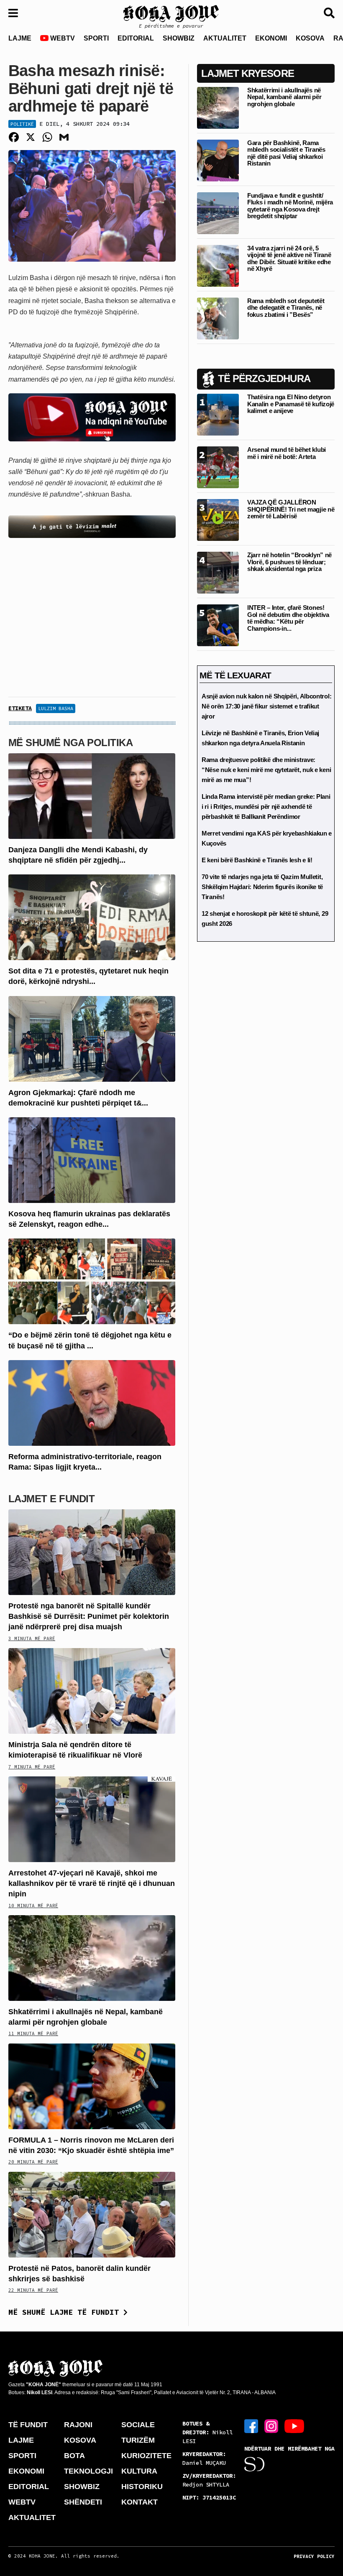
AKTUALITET (225, 38)
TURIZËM (138, 2440)
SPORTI (96, 38)
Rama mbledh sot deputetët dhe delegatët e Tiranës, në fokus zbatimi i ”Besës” (286, 308)
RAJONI (78, 2425)
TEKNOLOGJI (88, 2471)
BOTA (74, 2456)
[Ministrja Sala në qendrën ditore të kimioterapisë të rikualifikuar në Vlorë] (92, 1691)
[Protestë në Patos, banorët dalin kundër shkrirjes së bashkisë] (92, 2214)
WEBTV (62, 38)
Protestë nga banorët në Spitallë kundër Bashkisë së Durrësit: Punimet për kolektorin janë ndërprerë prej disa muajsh (89, 1616)
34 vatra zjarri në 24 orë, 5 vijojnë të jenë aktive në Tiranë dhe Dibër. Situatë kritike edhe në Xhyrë (289, 259)
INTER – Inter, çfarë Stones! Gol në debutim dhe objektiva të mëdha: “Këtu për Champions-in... (288, 618)
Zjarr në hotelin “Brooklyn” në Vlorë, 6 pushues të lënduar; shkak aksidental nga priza (289, 562)
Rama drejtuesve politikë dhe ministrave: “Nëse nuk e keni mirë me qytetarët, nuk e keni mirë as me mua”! (266, 770)
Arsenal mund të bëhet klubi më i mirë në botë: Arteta (287, 453)
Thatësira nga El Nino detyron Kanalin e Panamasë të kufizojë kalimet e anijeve (291, 404)
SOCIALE (138, 2425)
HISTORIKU (142, 2487)
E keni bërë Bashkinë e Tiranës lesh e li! (257, 860)
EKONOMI (271, 38)
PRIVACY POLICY (314, 2556)
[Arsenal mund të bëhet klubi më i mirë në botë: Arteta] (218, 467)
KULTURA (139, 2471)
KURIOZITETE (146, 2456)
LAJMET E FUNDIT (51, 1499)
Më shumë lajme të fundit (66, 2312)
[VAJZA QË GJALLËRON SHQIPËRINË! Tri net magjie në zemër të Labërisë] (218, 520)
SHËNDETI (83, 2502)
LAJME (20, 38)
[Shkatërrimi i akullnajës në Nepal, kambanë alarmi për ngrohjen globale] (92, 1958)
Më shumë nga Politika (70, 743)
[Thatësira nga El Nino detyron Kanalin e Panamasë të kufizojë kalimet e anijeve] (218, 414)
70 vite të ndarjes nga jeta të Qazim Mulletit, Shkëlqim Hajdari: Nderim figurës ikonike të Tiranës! (262, 887)
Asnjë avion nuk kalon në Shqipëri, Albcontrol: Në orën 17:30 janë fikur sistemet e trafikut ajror (266, 706)
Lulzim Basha (56, 708)
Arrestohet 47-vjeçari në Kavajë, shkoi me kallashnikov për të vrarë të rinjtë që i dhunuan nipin (92, 1883)
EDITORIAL (136, 38)
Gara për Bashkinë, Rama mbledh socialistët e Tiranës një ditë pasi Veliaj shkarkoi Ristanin (286, 153)
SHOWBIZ (179, 38)
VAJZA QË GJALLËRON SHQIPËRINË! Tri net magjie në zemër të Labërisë (291, 509)
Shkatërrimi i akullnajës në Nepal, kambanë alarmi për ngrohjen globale (284, 97)
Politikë (22, 124)
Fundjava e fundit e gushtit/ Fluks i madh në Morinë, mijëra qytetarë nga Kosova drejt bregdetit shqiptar (290, 206)
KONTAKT (140, 2502)
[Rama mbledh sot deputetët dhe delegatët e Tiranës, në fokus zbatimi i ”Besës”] (218, 318)
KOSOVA (310, 38)
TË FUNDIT (28, 2425)
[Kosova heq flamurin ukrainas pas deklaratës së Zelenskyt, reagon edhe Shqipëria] (92, 1160)
